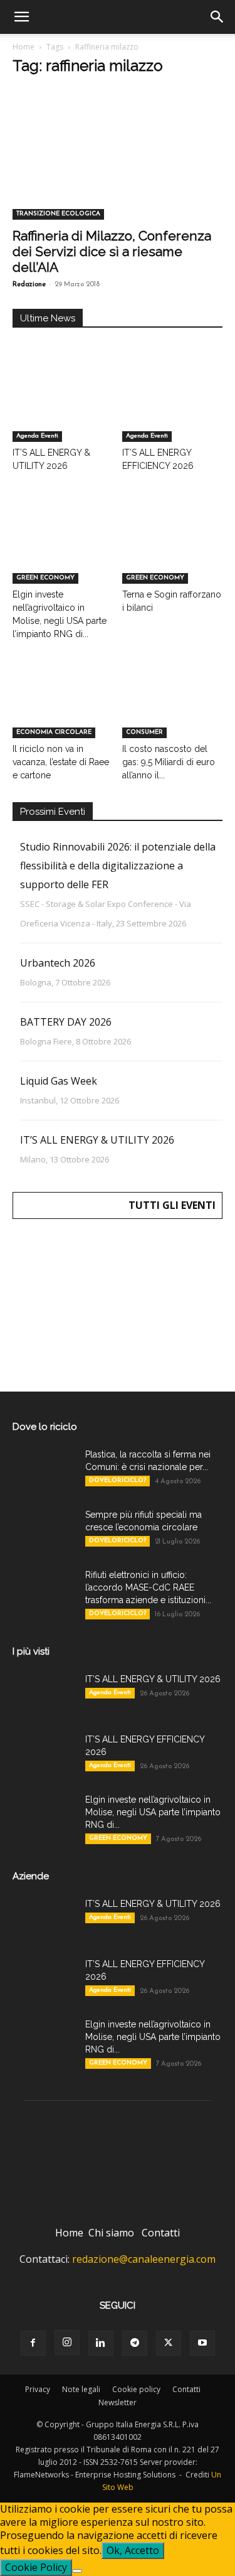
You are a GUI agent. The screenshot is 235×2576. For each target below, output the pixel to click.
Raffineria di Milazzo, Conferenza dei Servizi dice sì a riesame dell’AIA (112, 251)
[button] (21, 17)
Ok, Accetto (133, 2550)
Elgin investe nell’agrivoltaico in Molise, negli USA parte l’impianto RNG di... (153, 1812)
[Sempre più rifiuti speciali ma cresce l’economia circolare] (44, 1530)
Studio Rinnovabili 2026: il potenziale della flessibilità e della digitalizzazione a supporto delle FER (118, 866)
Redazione (29, 285)
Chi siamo (111, 2233)
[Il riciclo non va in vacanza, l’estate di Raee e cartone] (63, 704)
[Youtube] (202, 2343)
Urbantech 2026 (58, 963)
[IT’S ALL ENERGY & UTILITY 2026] (63, 407)
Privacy (38, 2389)
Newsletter (118, 2402)
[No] (77, 2571)
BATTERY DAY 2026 (66, 1022)
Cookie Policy (36, 2567)
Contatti (161, 2233)
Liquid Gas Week (59, 1081)
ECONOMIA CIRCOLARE (54, 732)
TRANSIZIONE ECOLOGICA (58, 214)
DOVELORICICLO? (118, 1480)
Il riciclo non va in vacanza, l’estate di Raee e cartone (61, 762)
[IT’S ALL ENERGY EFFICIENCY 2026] (172, 407)
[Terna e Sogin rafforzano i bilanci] (172, 549)
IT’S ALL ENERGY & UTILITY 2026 (97, 1140)
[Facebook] (33, 2343)
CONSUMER (144, 732)
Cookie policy (136, 2389)
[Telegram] (135, 2343)
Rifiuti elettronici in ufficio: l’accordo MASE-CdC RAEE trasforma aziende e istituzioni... (148, 1587)
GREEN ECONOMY (45, 578)
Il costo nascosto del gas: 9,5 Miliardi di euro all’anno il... (169, 762)
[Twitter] (169, 2343)
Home (23, 47)
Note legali (81, 2389)
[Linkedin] (101, 2343)
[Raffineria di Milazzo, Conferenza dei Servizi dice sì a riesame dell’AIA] (118, 168)
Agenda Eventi (37, 436)
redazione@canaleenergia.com (144, 2259)
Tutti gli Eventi (172, 1205)
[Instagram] (67, 2343)
